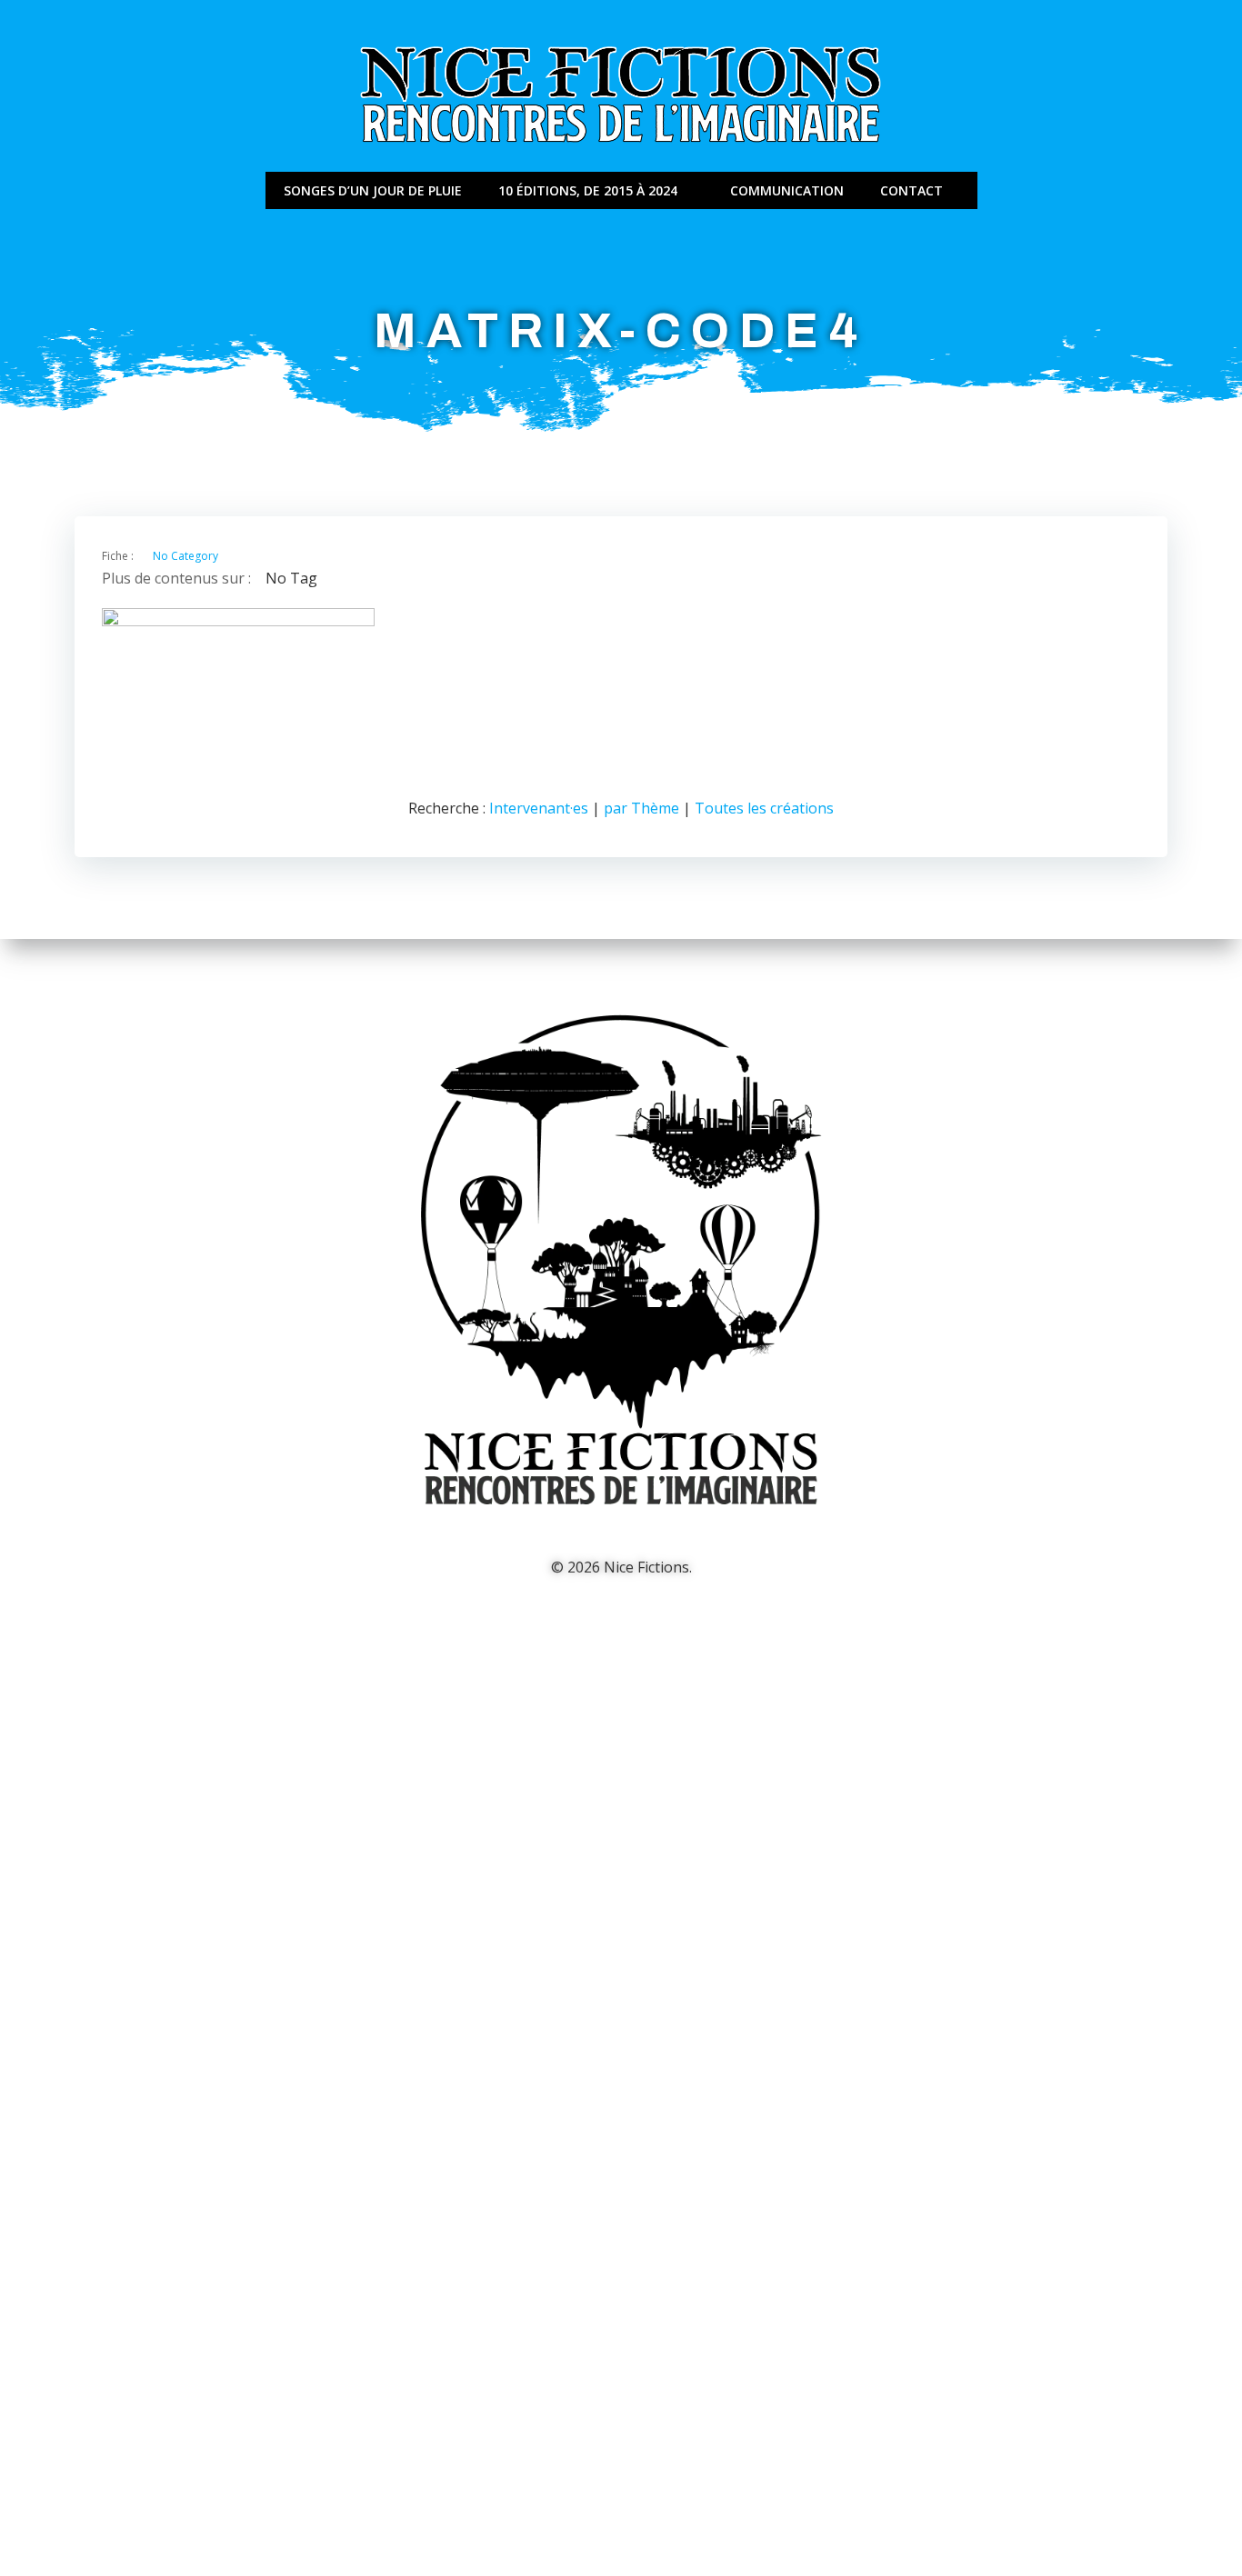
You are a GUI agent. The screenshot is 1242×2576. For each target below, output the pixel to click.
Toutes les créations (764, 808)
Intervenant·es (539, 808)
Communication (787, 190)
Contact (911, 190)
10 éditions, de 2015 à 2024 (588, 190)
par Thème (641, 808)
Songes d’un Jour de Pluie (373, 190)
